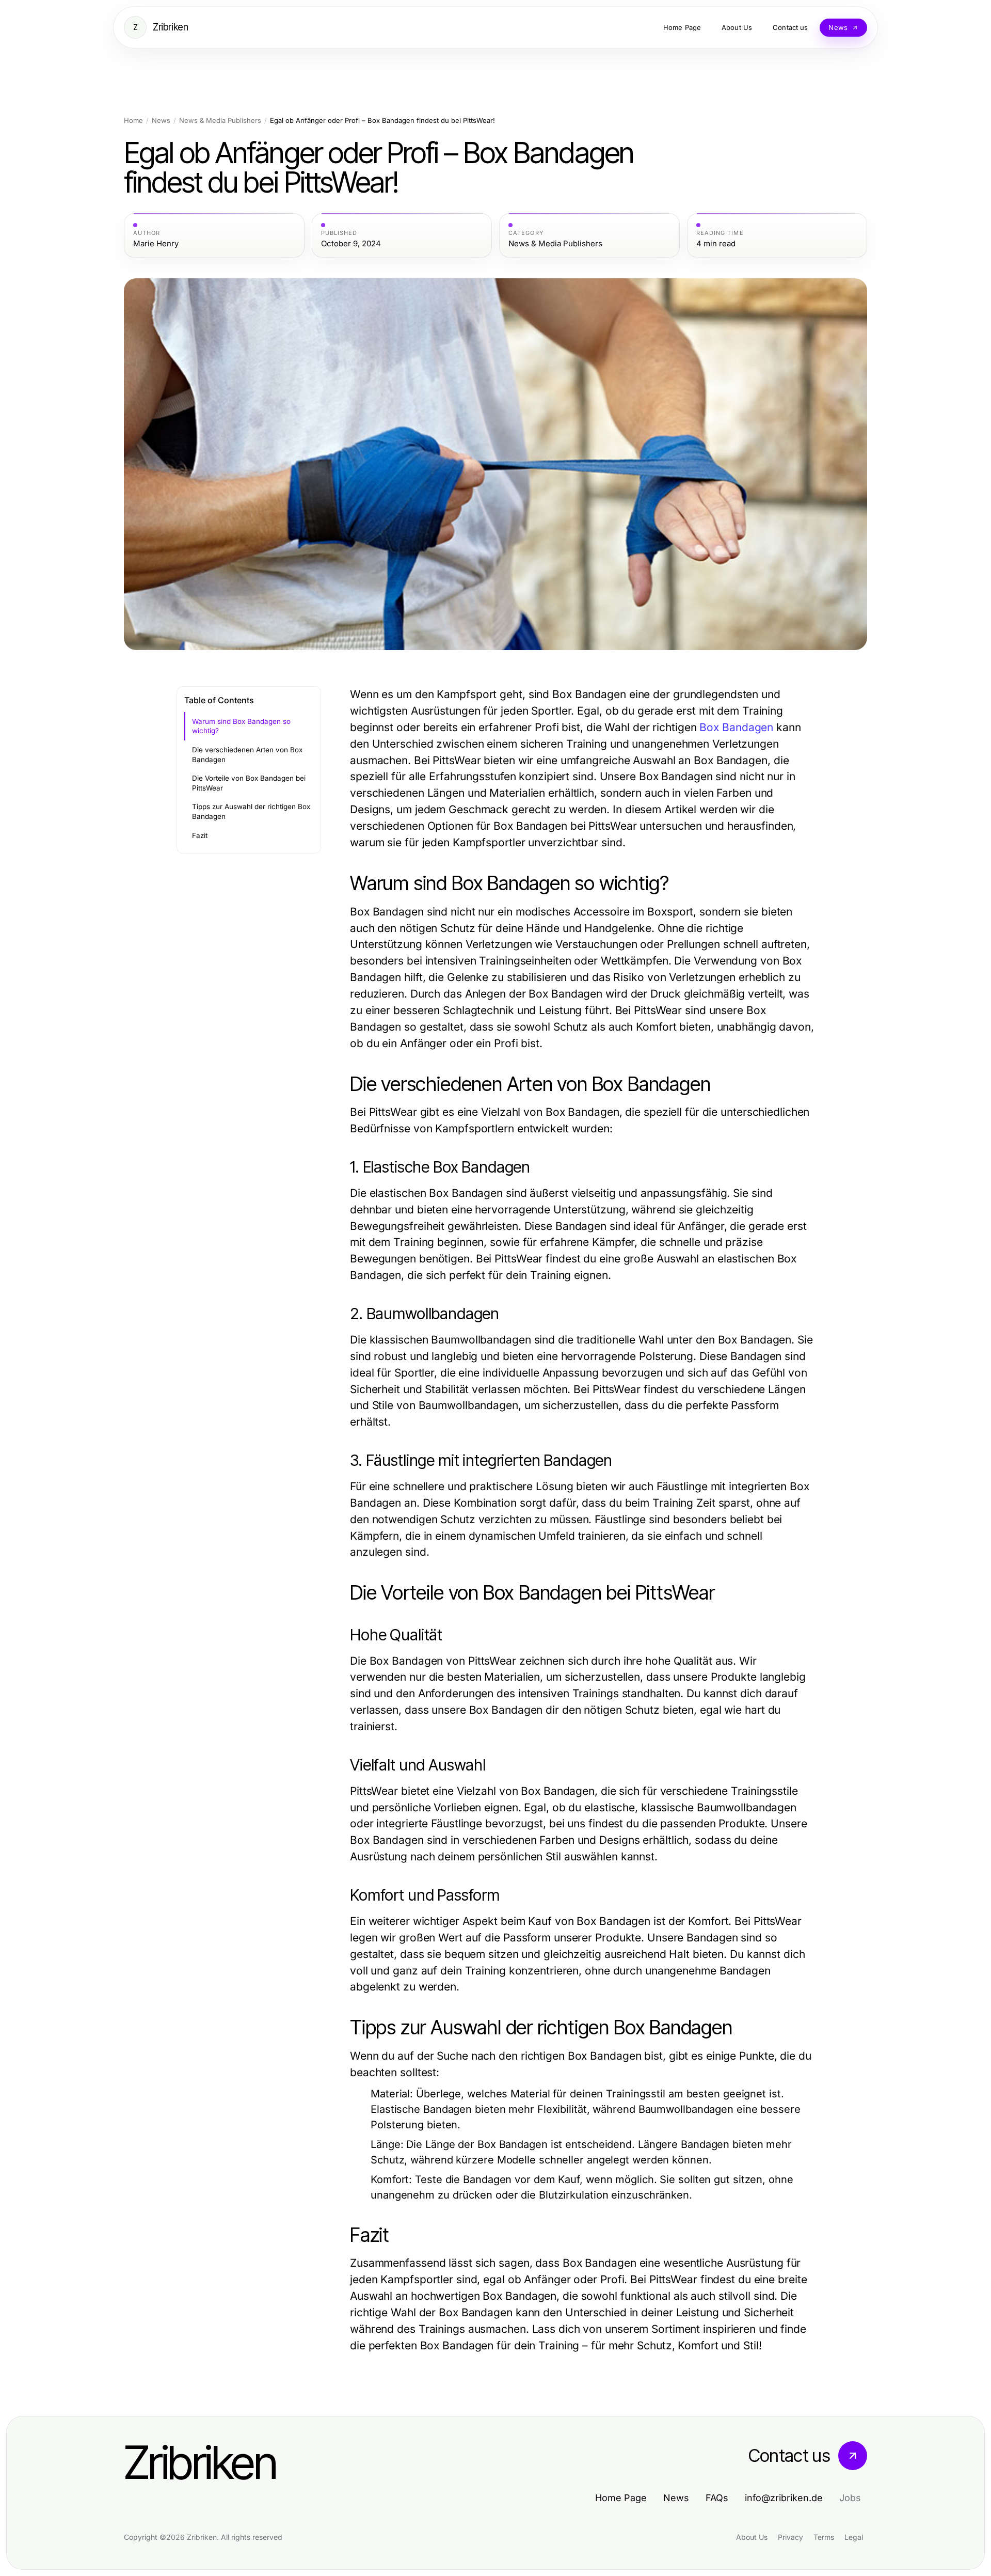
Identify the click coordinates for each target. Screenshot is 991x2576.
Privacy (790, 2537)
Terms (824, 2537)
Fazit (200, 835)
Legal (854, 2537)
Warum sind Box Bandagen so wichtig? (241, 726)
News (161, 121)
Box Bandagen (736, 727)
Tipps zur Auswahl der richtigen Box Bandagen (251, 811)
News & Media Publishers (220, 121)
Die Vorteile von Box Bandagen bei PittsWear (249, 783)
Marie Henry (156, 244)
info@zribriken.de (784, 2498)
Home (133, 121)
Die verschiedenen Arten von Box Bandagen (247, 755)
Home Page (621, 2498)
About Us (752, 2537)
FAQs (717, 2498)
